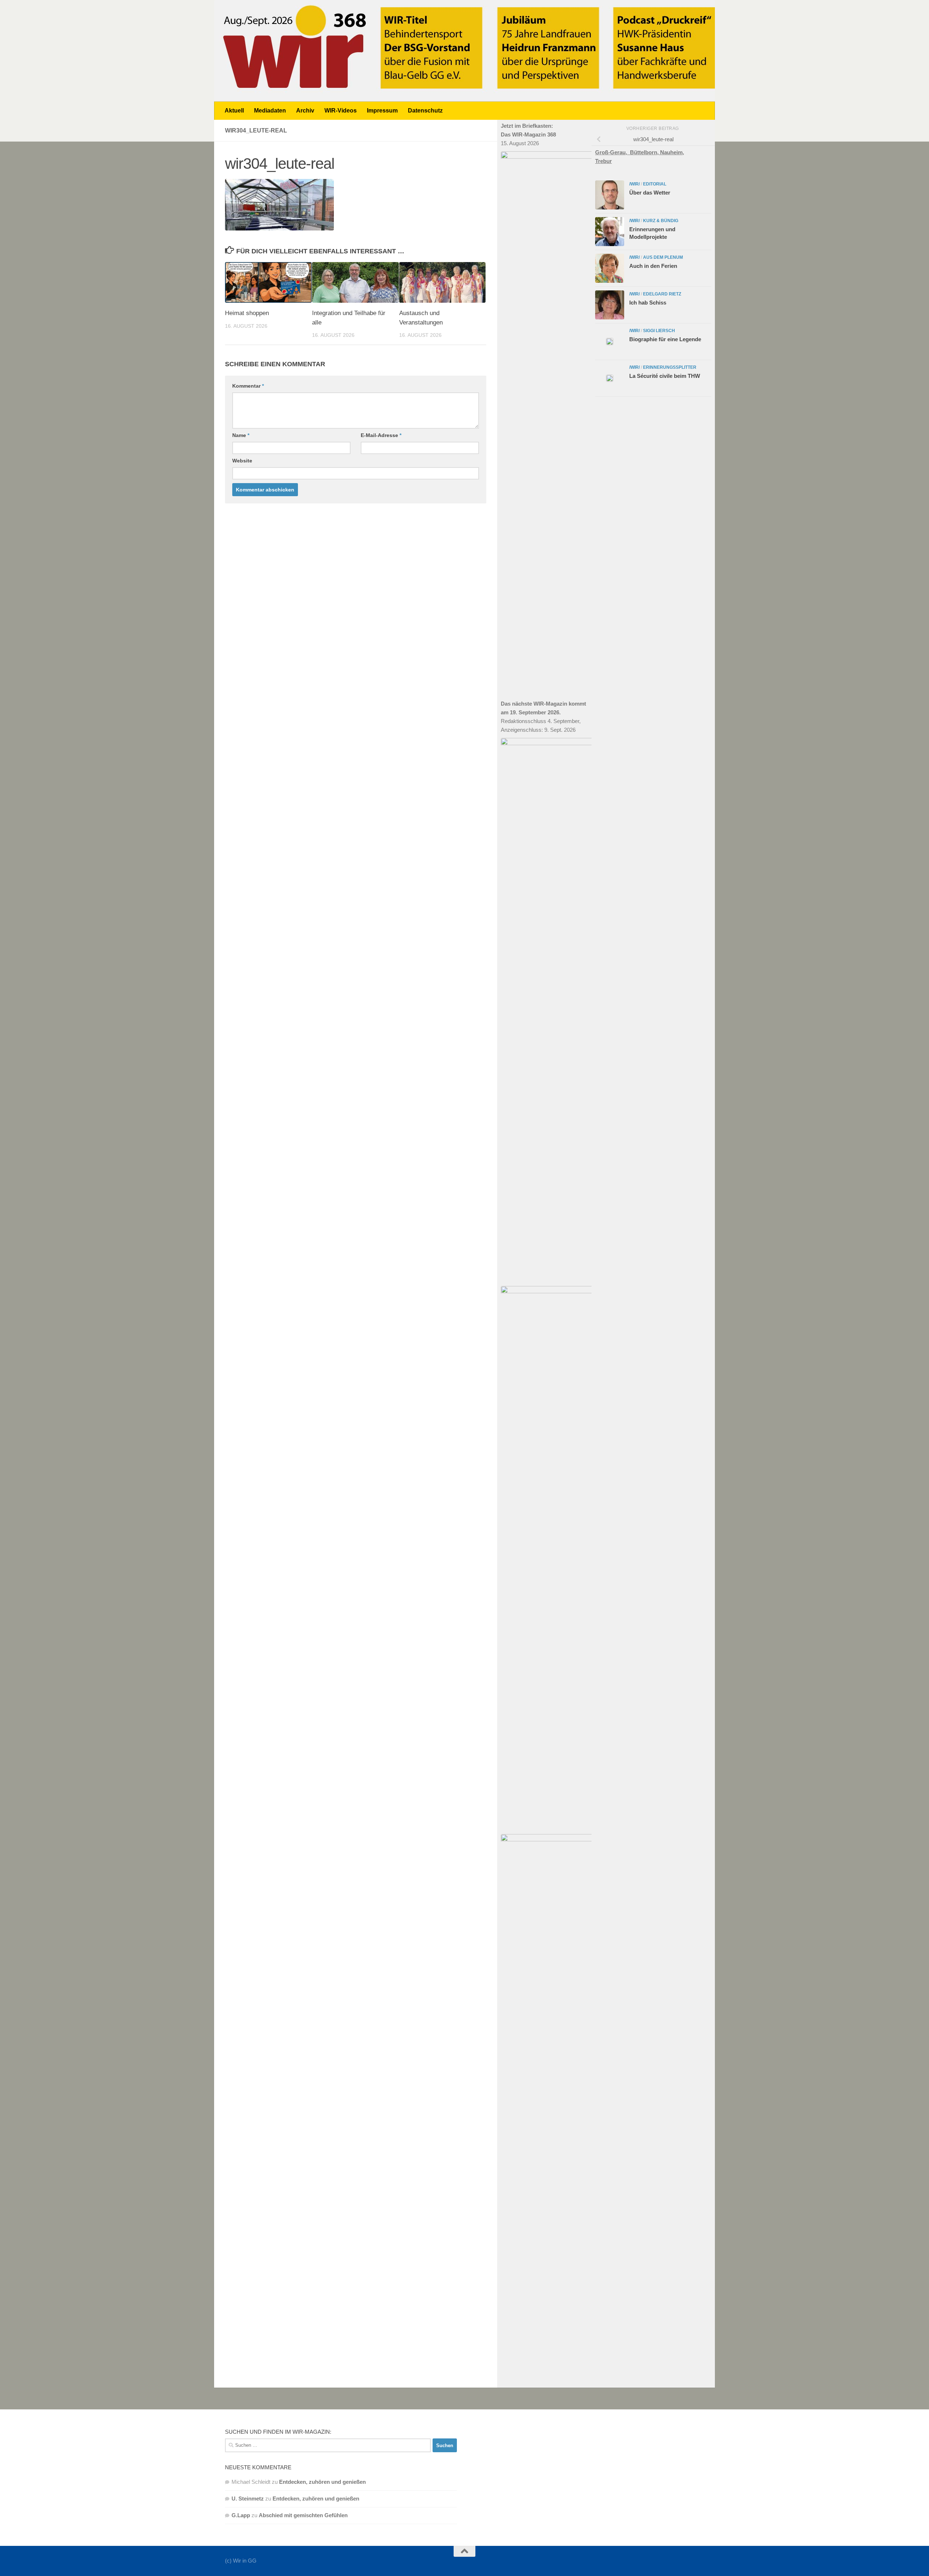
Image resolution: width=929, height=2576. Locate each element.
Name (241, 435)
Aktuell (234, 111)
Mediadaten (270, 111)
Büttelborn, (645, 152)
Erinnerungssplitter (670, 367)
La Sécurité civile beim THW (665, 376)
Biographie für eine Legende (665, 339)
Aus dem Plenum (663, 257)
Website (242, 461)
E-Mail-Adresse (381, 435)
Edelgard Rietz (662, 294)
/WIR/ (635, 184)
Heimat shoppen (247, 313)
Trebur (603, 161)
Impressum (382, 111)
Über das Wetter (650, 193)
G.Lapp (241, 2515)
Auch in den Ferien (653, 266)
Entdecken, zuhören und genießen (322, 2482)
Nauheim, (672, 152)
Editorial (655, 184)
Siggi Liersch (659, 331)
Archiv (305, 111)
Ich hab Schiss (648, 303)
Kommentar (248, 386)
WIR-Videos (341, 111)
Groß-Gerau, (613, 152)
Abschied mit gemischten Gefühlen (303, 2515)
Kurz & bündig (661, 221)
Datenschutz (425, 111)
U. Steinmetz (248, 2499)
